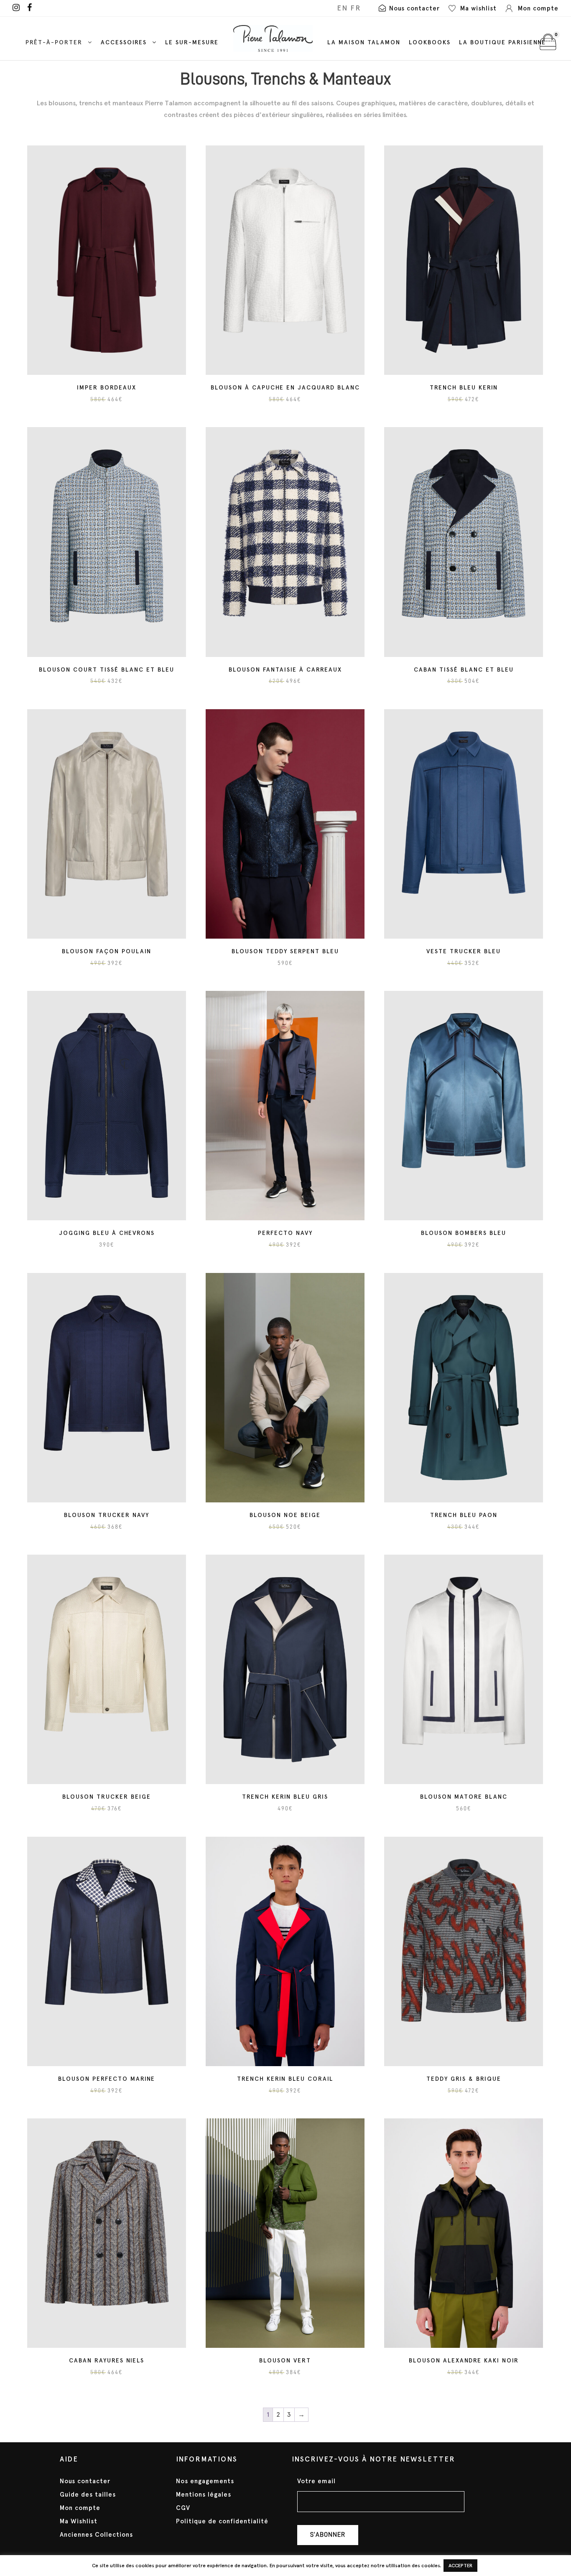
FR (356, 8)
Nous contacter (85, 2481)
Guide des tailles (88, 2495)
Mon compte (80, 2508)
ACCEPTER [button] (460, 2566)
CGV (183, 2508)
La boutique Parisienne (502, 42)
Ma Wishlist (79, 2521)
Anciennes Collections (96, 2535)
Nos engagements (205, 2481)
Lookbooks (430, 42)
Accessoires (124, 42)
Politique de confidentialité (222, 2521)
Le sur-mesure (192, 42)
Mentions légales (204, 2495)
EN (342, 8)
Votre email (316, 2481)
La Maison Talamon (364, 42)
